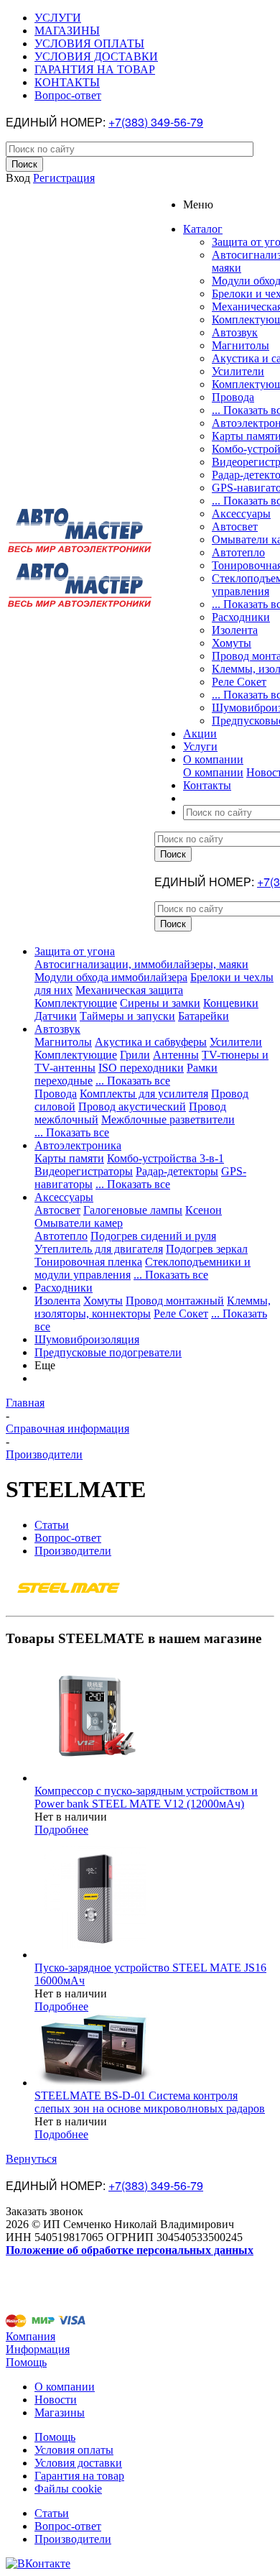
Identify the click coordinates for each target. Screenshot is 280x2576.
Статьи (52, 2513)
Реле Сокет (239, 682)
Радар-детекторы (177, 1171)
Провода (233, 397)
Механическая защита (129, 990)
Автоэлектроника (78, 1145)
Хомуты (232, 643)
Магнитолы (241, 345)
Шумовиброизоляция (87, 1339)
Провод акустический (132, 1107)
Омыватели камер (79, 1223)
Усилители (238, 371)
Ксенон (204, 1210)
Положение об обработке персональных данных (130, 2250)
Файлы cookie (68, 2489)
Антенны (176, 1055)
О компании (213, 772)
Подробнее (61, 1830)
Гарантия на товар (79, 2476)
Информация (38, 2349)
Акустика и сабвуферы (151, 1042)
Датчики (56, 1016)
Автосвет (235, 526)
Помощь (26, 2362)
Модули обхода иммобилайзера (111, 977)
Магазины (60, 2412)
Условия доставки (78, 2463)
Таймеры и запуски (127, 1016)
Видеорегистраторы (84, 1171)
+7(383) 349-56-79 (156, 122)
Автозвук (235, 332)
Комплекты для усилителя (144, 1094)
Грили (135, 1055)
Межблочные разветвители (168, 1119)
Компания (31, 2336)
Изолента (235, 630)
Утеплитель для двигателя (99, 1249)
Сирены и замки (160, 1003)
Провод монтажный (175, 1301)
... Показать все (133, 1081)
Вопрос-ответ (68, 2526)
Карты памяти (69, 1158)
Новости (56, 2400)
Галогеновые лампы (133, 1210)
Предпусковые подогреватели (108, 1352)
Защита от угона (75, 951)
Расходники (241, 617)
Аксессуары (241, 514)
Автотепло (238, 552)
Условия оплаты (74, 2450)
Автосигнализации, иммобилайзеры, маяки (141, 964)
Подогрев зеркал (207, 1249)
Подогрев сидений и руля (153, 1236)
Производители (73, 2539)
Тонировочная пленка (88, 1262)
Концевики (231, 1003)
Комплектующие (76, 1003)
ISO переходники (141, 1068)
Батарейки (204, 1016)
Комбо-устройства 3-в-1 (165, 1158)
